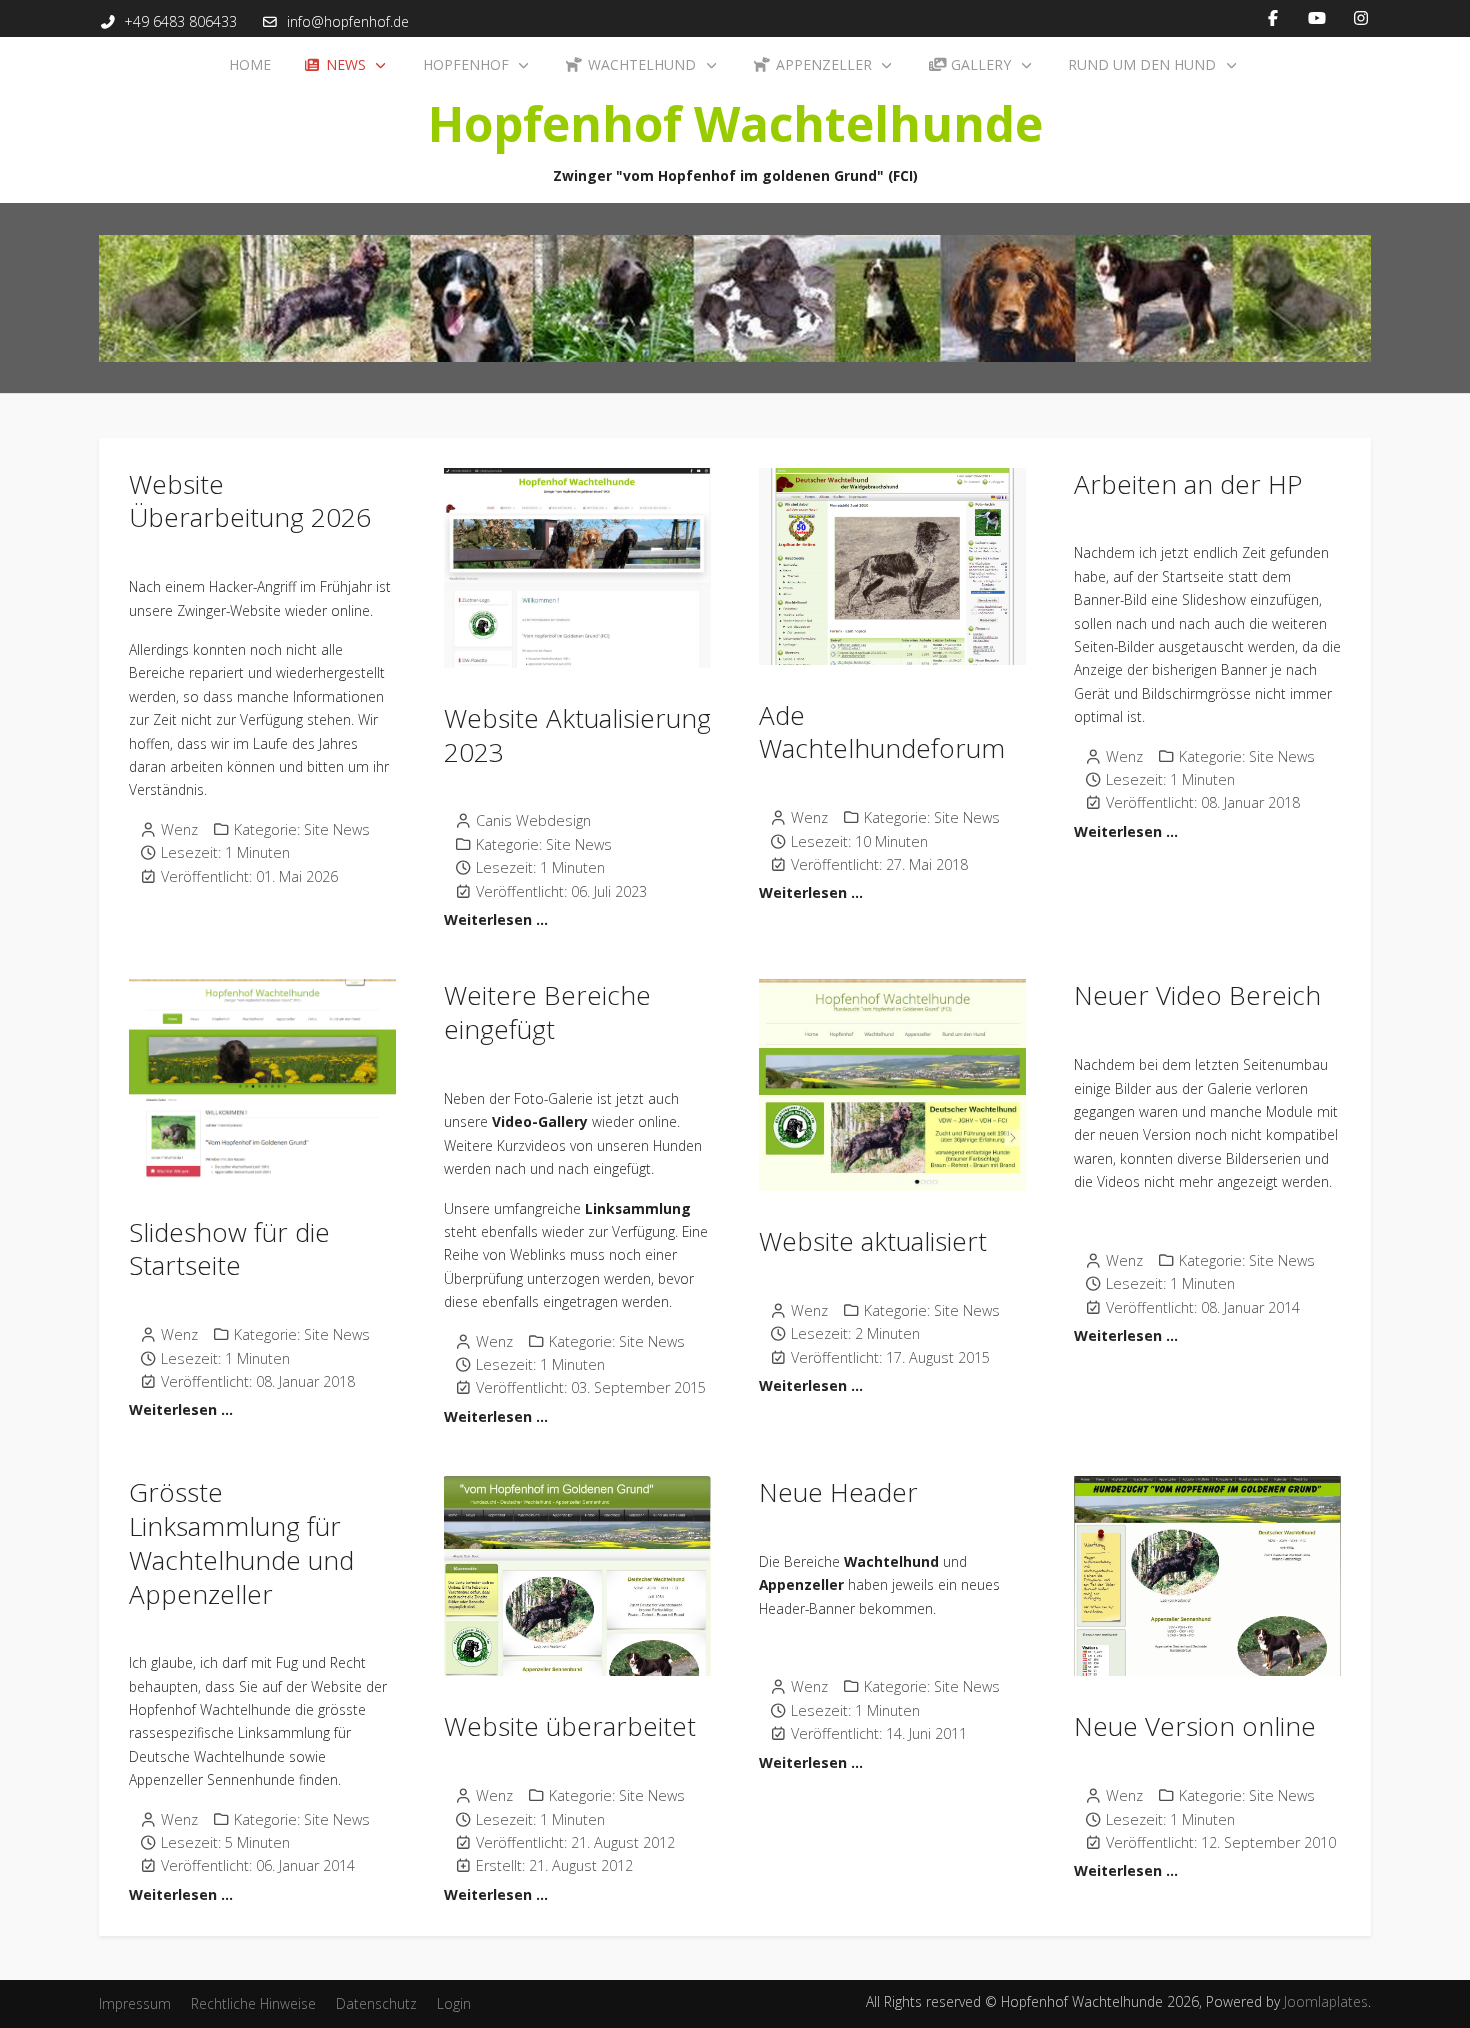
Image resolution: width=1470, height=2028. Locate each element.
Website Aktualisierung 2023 (577, 735)
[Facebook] (1273, 18)
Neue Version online (1195, 1726)
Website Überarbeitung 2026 (250, 501)
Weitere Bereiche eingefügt (547, 1012)
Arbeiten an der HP (1188, 484)
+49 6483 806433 (181, 21)
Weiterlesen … (496, 919)
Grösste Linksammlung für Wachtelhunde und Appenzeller (241, 1542)
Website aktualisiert (873, 1241)
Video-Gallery (540, 1121)
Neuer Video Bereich (1197, 995)
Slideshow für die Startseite (229, 1249)
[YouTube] (1317, 18)
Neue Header (838, 1492)
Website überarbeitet (570, 1726)
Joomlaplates (1326, 2001)
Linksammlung (638, 1208)
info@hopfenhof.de (348, 21)
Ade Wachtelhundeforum (882, 732)
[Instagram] (1361, 18)
